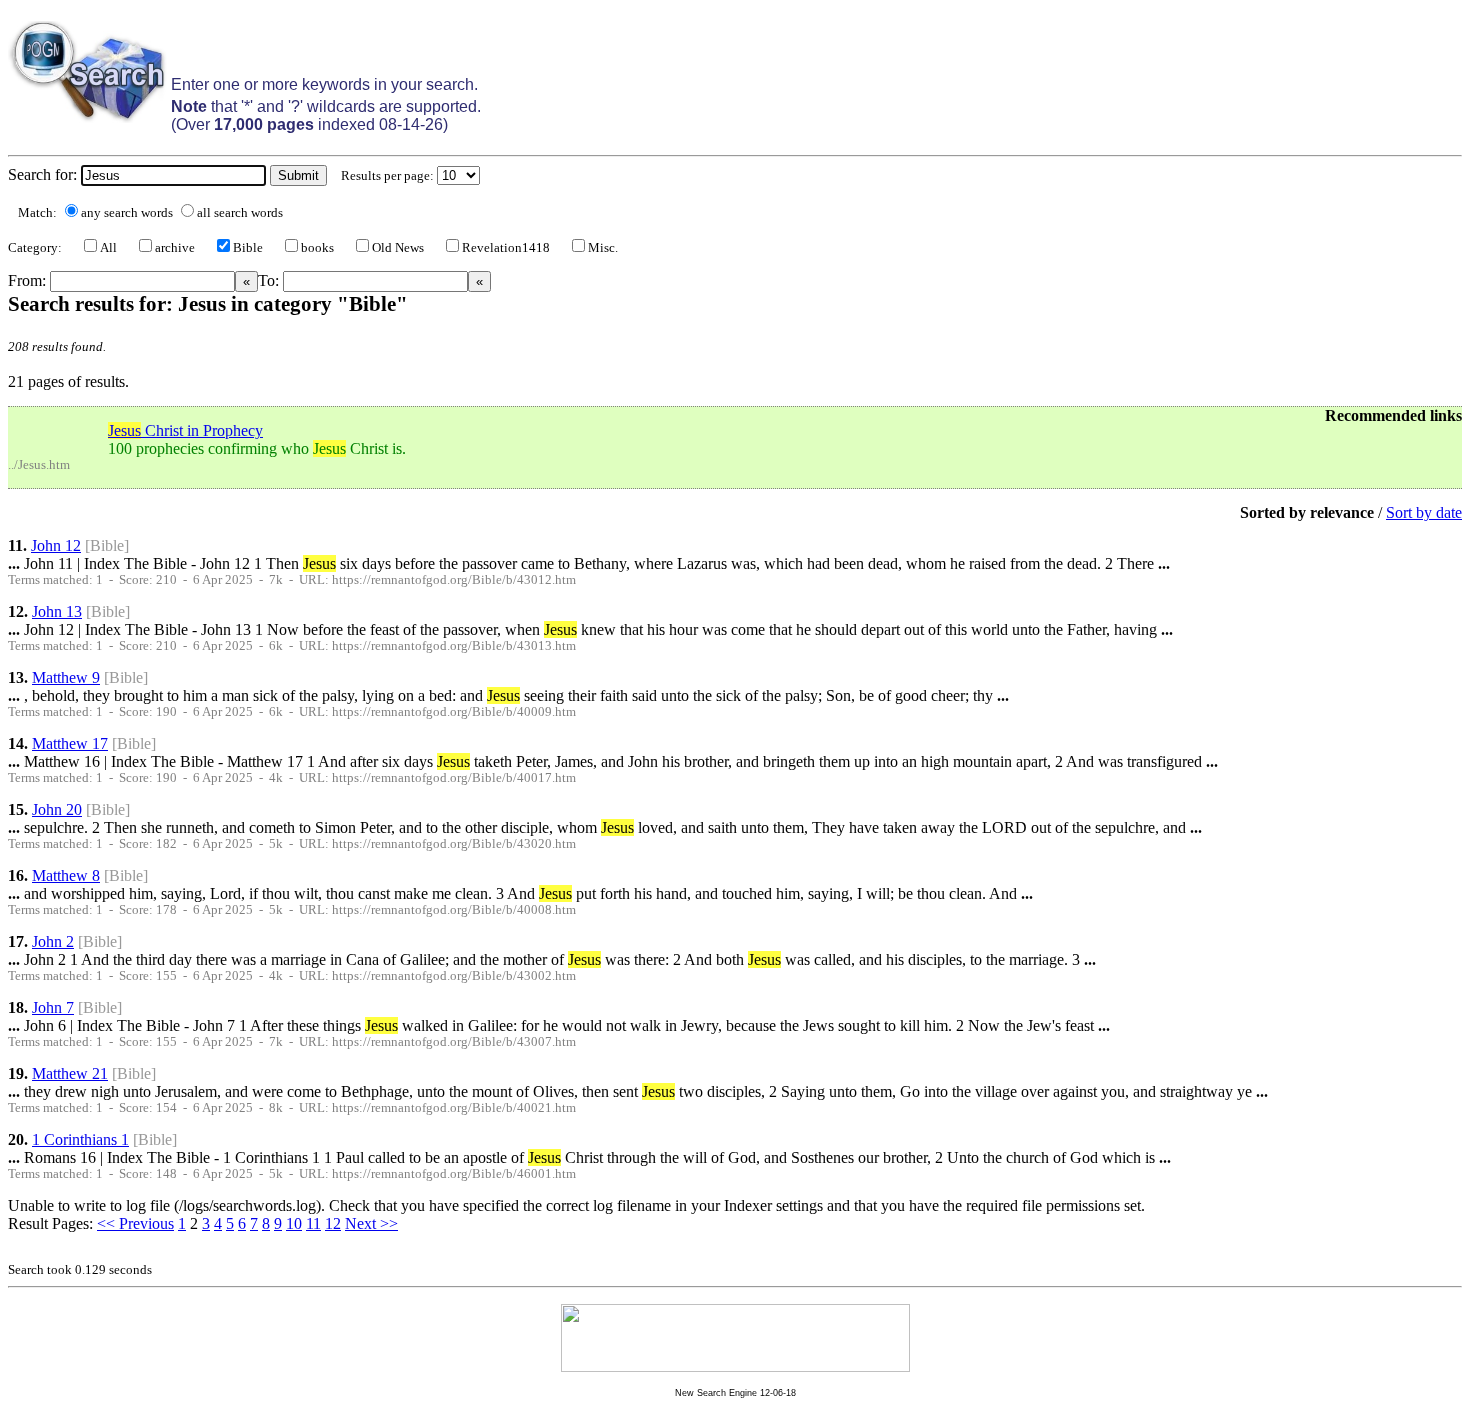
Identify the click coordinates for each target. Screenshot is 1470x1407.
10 (294, 1223)
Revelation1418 (506, 248)
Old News (398, 248)
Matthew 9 (66, 677)
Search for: (42, 174)
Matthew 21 (70, 1073)
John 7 (53, 1007)
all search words (240, 213)
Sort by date (1424, 512)
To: (270, 280)
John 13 (57, 611)
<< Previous (135, 1223)
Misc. (603, 248)
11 (313, 1223)
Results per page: (387, 176)
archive (175, 248)
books (317, 248)
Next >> (371, 1223)
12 (333, 1223)
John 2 (53, 941)
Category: (35, 248)
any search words (127, 213)
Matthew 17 (70, 743)
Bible (248, 248)
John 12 (56, 545)
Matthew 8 (66, 875)
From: (29, 280)
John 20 (57, 809)
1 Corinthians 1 (80, 1139)
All (108, 248)
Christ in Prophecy (185, 430)
